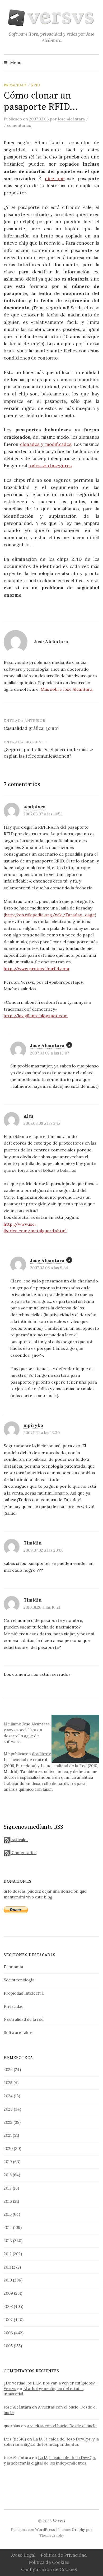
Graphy (78, 2530)
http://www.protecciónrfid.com (36, 969)
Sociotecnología (19, 1980)
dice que (55, 179)
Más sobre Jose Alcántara (67, 689)
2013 (8, 2241)
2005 (8, 2346)
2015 (8, 2214)
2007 (8, 2320)
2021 (8, 2135)
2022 (8, 2122)
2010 (8, 2280)
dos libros (41, 1754)
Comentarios (23, 1853)
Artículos (19, 1840)
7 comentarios (17, 125)
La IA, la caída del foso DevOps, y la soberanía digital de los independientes (51, 2442)
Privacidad (15, 85)
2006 (8, 2333)
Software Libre (18, 2033)
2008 (8, 2306)
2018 (8, 2175)
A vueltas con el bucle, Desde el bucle (62, 2426)
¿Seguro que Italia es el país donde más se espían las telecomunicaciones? (48, 753)
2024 (8, 2096)
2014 (8, 2227)
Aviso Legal (23, 2555)
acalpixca (35, 807)
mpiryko (33, 1425)
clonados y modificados (46, 444)
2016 (8, 2201)
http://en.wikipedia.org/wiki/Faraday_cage (50, 915)
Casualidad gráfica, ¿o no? (32, 728)
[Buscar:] (95, 62)
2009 (8, 2293)
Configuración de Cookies (49, 2569)
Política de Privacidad (64, 2555)
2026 (8, 2069)
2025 (8, 2083)
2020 (8, 2148)
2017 (8, 2188)
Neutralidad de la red (24, 2019)
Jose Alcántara (36, 1724)
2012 (8, 2254)
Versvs (59, 2521)
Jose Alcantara (47, 1046)
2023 (8, 2109)
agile (29, 1736)
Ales (29, 1116)
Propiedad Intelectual (24, 1993)
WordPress (45, 2530)
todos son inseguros (50, 466)
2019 (8, 2162)
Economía (13, 1967)
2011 (7, 2267)
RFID (36, 85)
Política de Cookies (49, 2562)
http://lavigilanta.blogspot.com (36, 1016)
